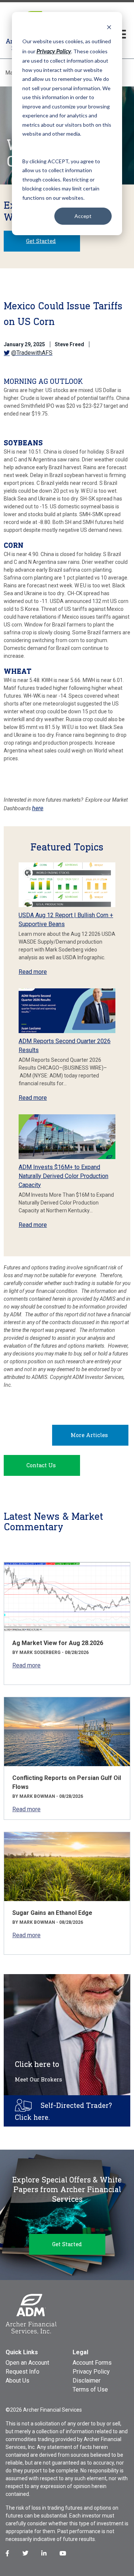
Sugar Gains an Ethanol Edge (52, 1913)
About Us (17, 2381)
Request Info (23, 2372)
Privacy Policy (91, 2372)
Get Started (41, 241)
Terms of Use (90, 2389)
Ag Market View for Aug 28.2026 (58, 1643)
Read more (33, 972)
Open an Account (27, 2363)
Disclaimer (87, 2381)
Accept (83, 216)
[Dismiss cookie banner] (109, 27)
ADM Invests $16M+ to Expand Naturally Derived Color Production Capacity (63, 1176)
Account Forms (92, 2363)
